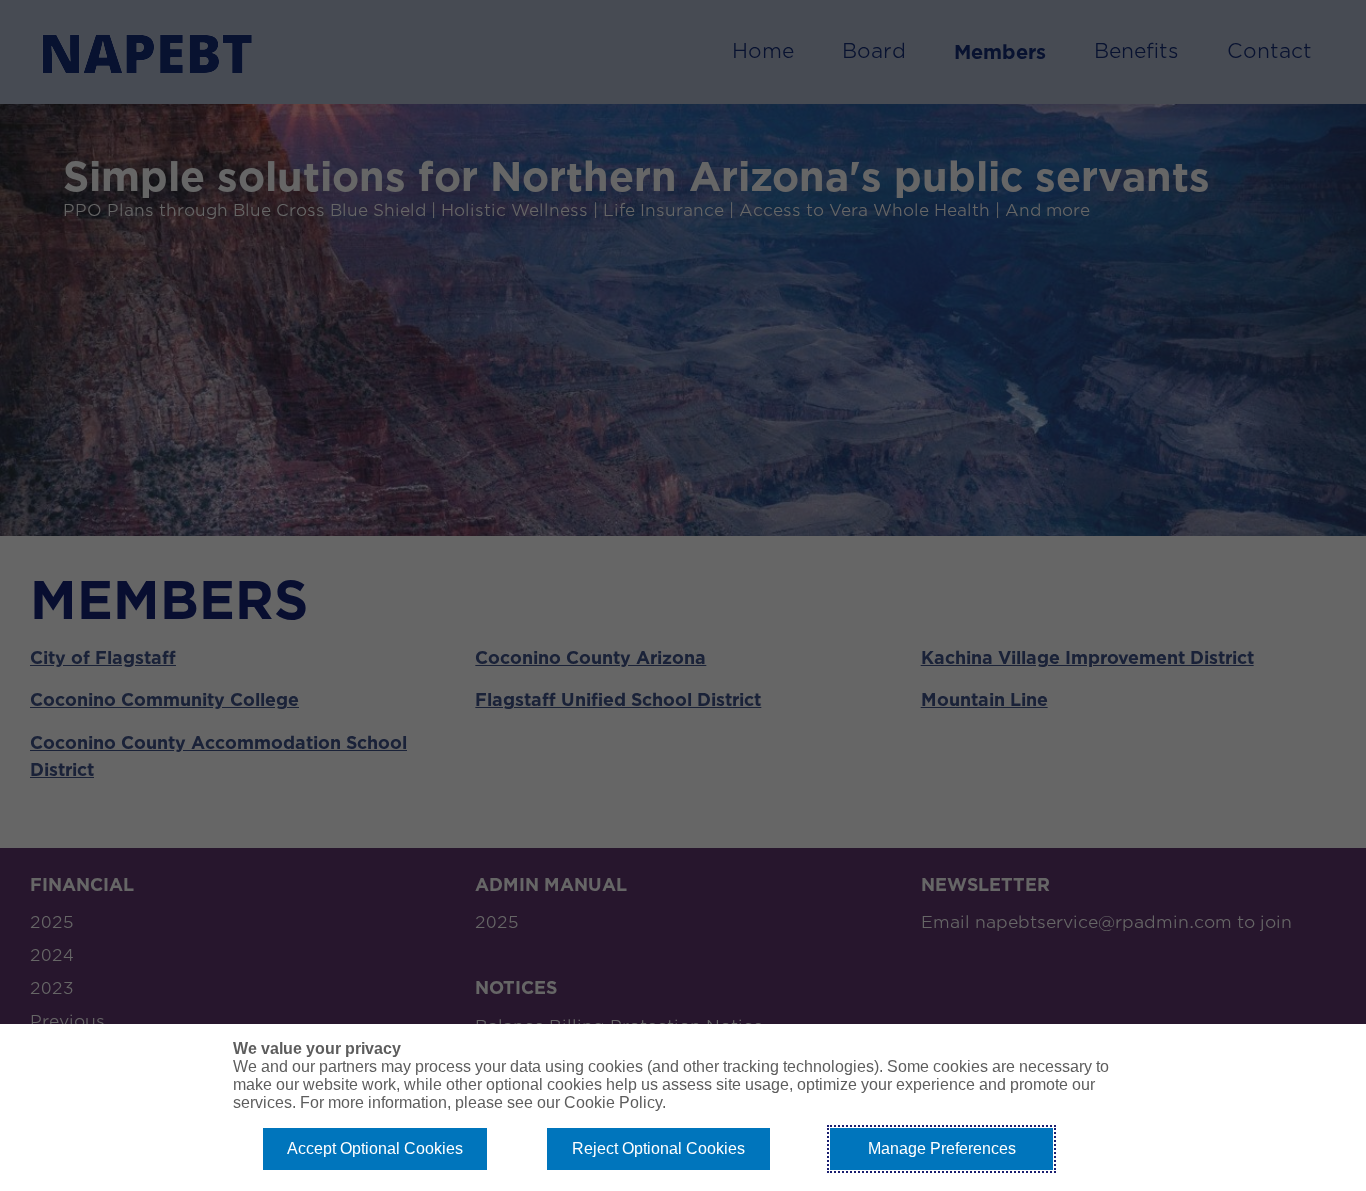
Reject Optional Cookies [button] (658, 1148)
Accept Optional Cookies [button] (375, 1148)
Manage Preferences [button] (942, 1148)
